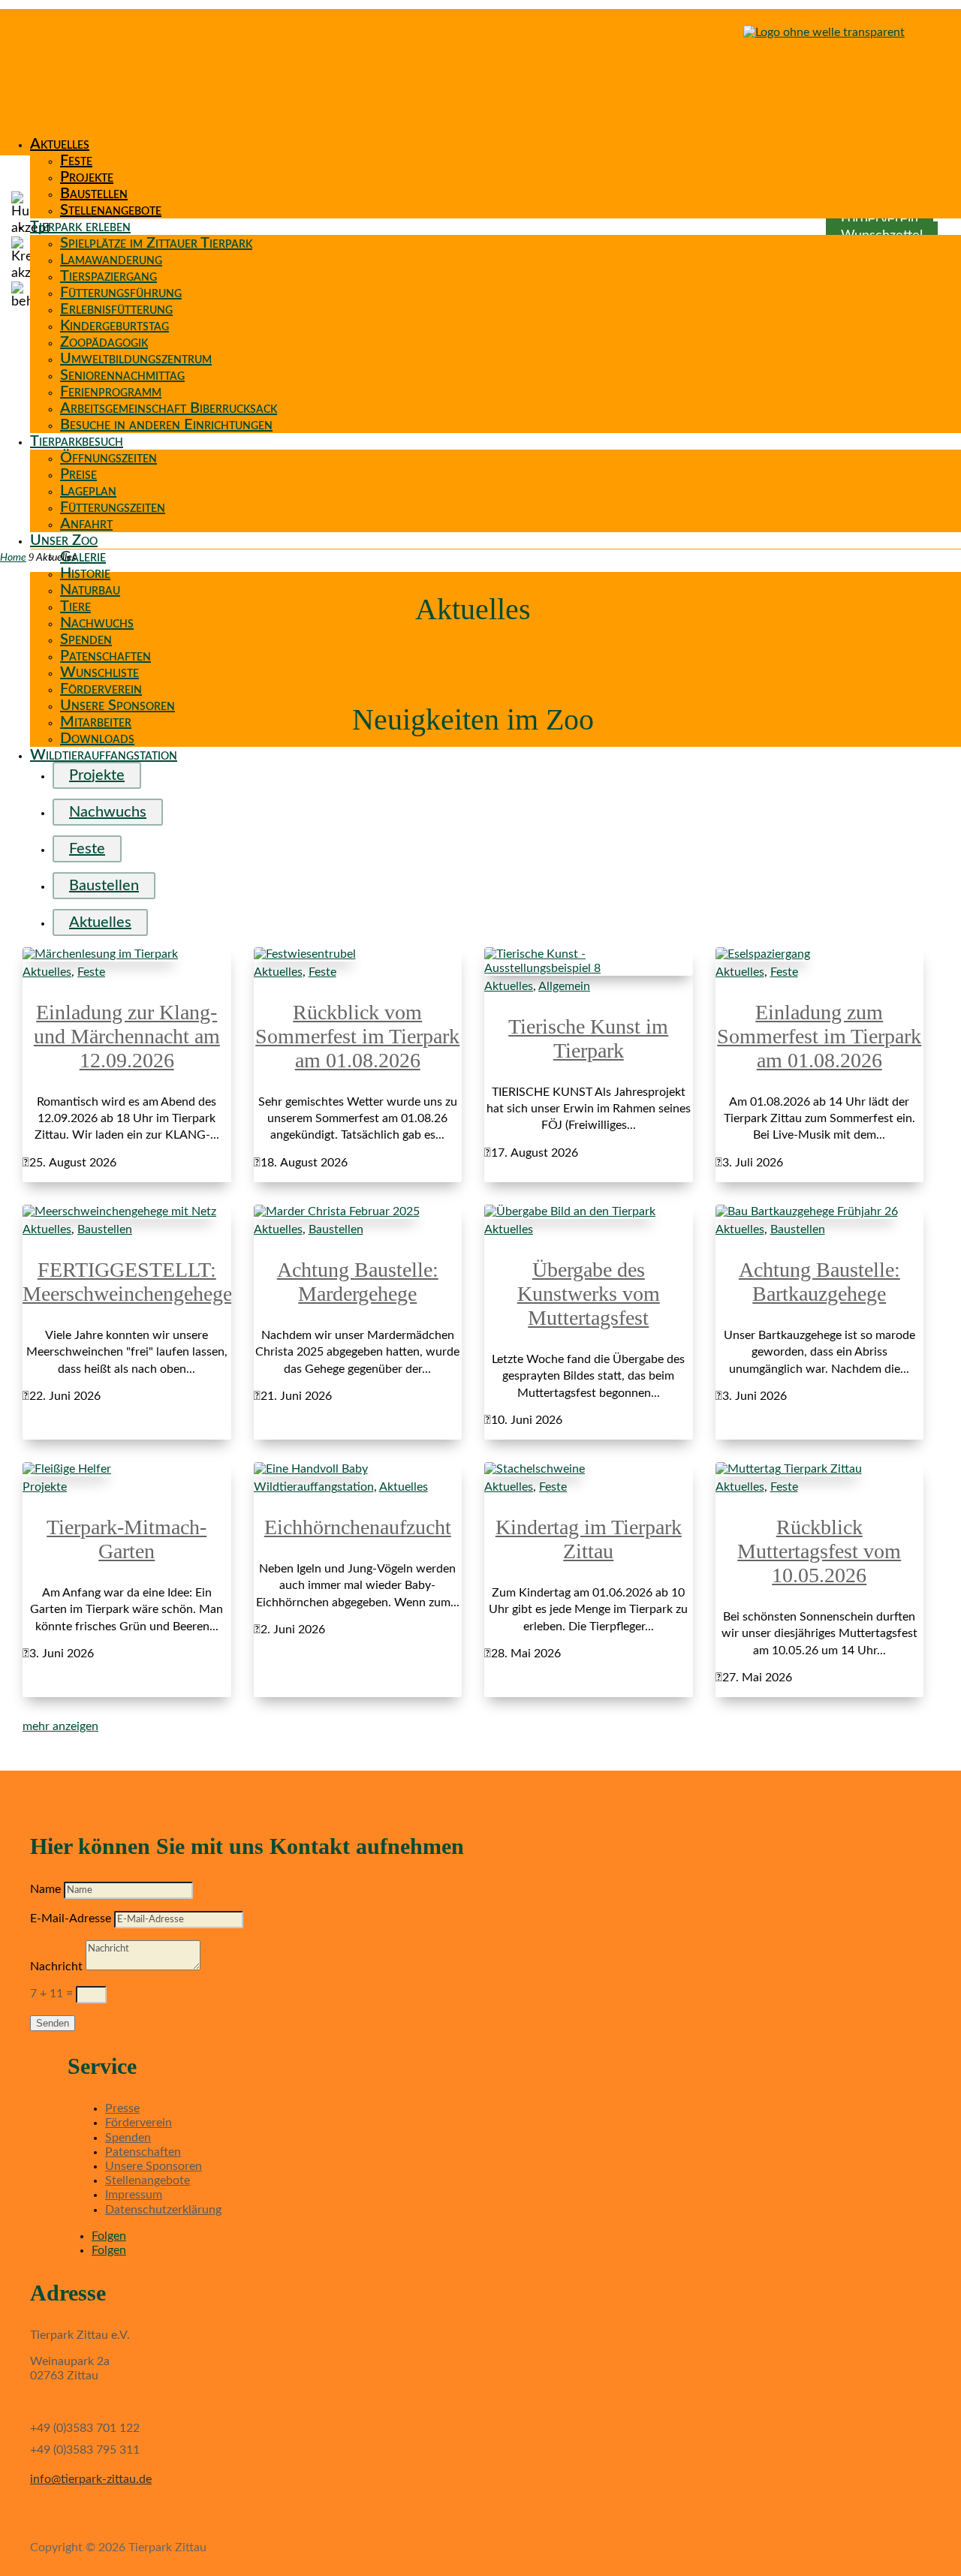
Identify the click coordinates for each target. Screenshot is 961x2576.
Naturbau (90, 590)
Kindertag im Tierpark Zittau (589, 1539)
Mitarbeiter (96, 722)
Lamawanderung (111, 260)
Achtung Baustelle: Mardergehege (358, 1282)
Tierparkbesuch (77, 441)
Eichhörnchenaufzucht (358, 1527)
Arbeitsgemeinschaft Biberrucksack (169, 408)
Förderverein (101, 689)
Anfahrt (86, 524)
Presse (122, 2108)
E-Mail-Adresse (71, 1918)
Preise (78, 474)
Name (45, 1889)
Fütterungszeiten (113, 507)
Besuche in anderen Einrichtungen (166, 425)
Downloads (97, 739)
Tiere (75, 606)
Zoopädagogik (104, 342)
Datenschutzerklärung (163, 2210)
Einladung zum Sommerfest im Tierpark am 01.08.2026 (819, 1036)
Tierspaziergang (108, 276)
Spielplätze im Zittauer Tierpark (156, 243)
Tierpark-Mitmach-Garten (127, 1539)
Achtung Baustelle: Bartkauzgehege (819, 1282)
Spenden (86, 639)
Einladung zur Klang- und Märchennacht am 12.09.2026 (127, 1036)
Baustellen (94, 194)
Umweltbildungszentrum (136, 359)
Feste (76, 161)
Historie (85, 573)
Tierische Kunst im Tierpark (588, 1038)
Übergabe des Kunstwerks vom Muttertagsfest (589, 1294)
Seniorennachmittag (122, 375)
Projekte (87, 177)
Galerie (83, 557)
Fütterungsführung (121, 293)
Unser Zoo (64, 540)
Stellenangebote (111, 210)
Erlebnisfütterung (116, 309)
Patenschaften (105, 656)
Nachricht (56, 1967)
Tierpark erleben (80, 227)
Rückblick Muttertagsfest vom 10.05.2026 (819, 1551)
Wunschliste (99, 673)
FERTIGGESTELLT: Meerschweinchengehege (127, 1282)
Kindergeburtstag (114, 326)
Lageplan (88, 491)
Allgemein (564, 986)
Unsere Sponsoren (117, 706)
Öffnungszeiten (108, 458)
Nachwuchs (97, 623)
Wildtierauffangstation (104, 755)
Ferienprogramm (111, 392)
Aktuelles (60, 144)
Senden (53, 2023)
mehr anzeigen (60, 1726)
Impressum (134, 2195)
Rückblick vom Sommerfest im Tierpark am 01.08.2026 (357, 1036)
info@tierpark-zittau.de (91, 2479)
